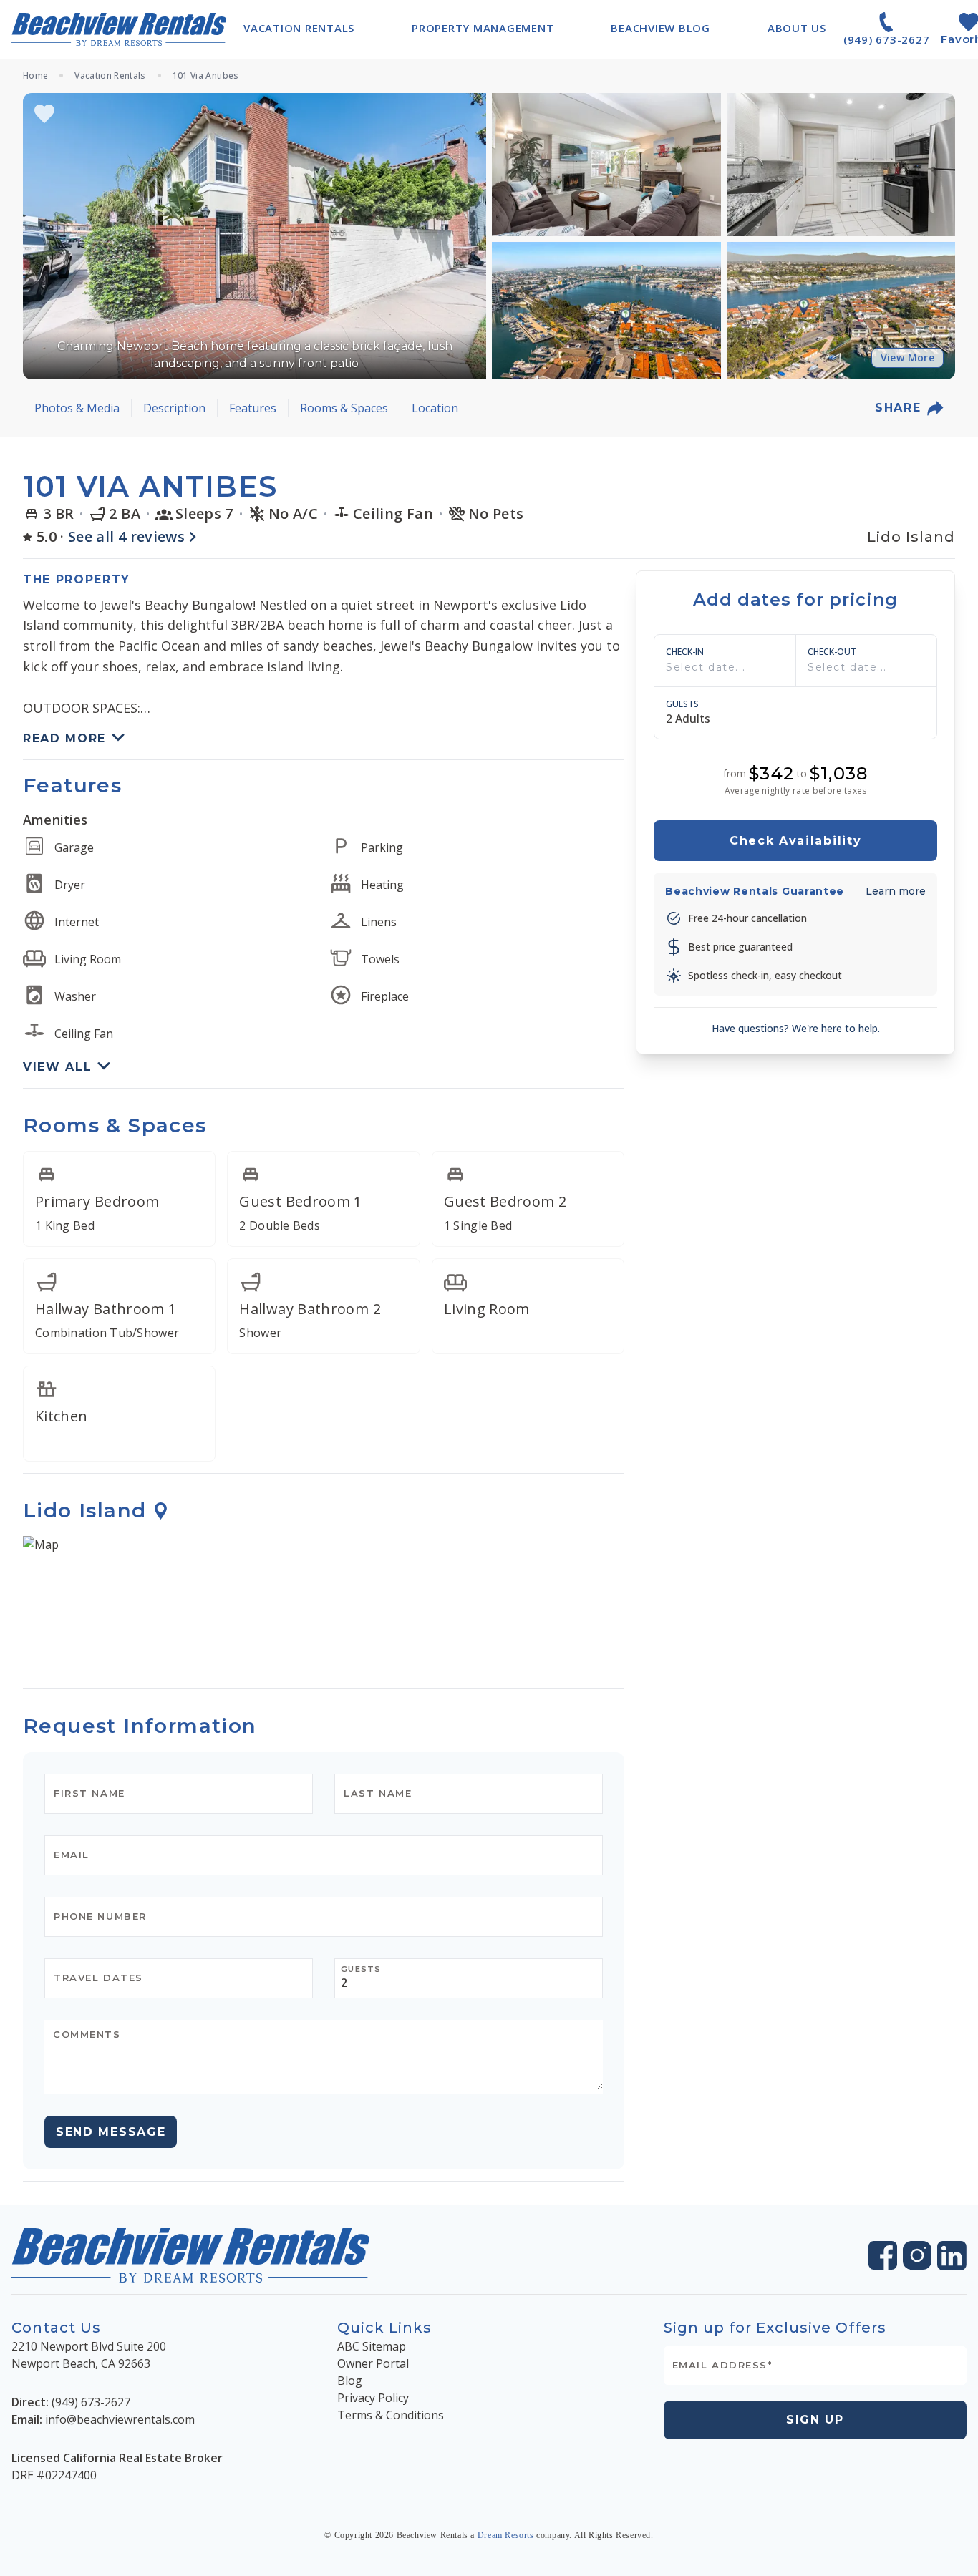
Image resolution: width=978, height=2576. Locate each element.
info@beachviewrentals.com (120, 2419)
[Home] (119, 29)
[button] (255, 236)
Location (435, 408)
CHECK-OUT (832, 652)
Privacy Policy (373, 2398)
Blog (350, 2381)
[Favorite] (44, 114)
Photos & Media (77, 408)
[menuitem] (299, 28)
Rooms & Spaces (344, 408)
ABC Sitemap (372, 2346)
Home (35, 76)
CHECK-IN (685, 652)
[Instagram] (917, 2255)
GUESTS (682, 704)
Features (253, 408)
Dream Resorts (506, 2535)
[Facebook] (883, 2255)
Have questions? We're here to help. (796, 1028)
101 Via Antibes (206, 76)
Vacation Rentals (110, 76)
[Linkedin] (952, 2256)
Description (174, 408)
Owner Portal (373, 2363)
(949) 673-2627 (91, 2402)
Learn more (896, 891)
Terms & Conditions (391, 2415)
